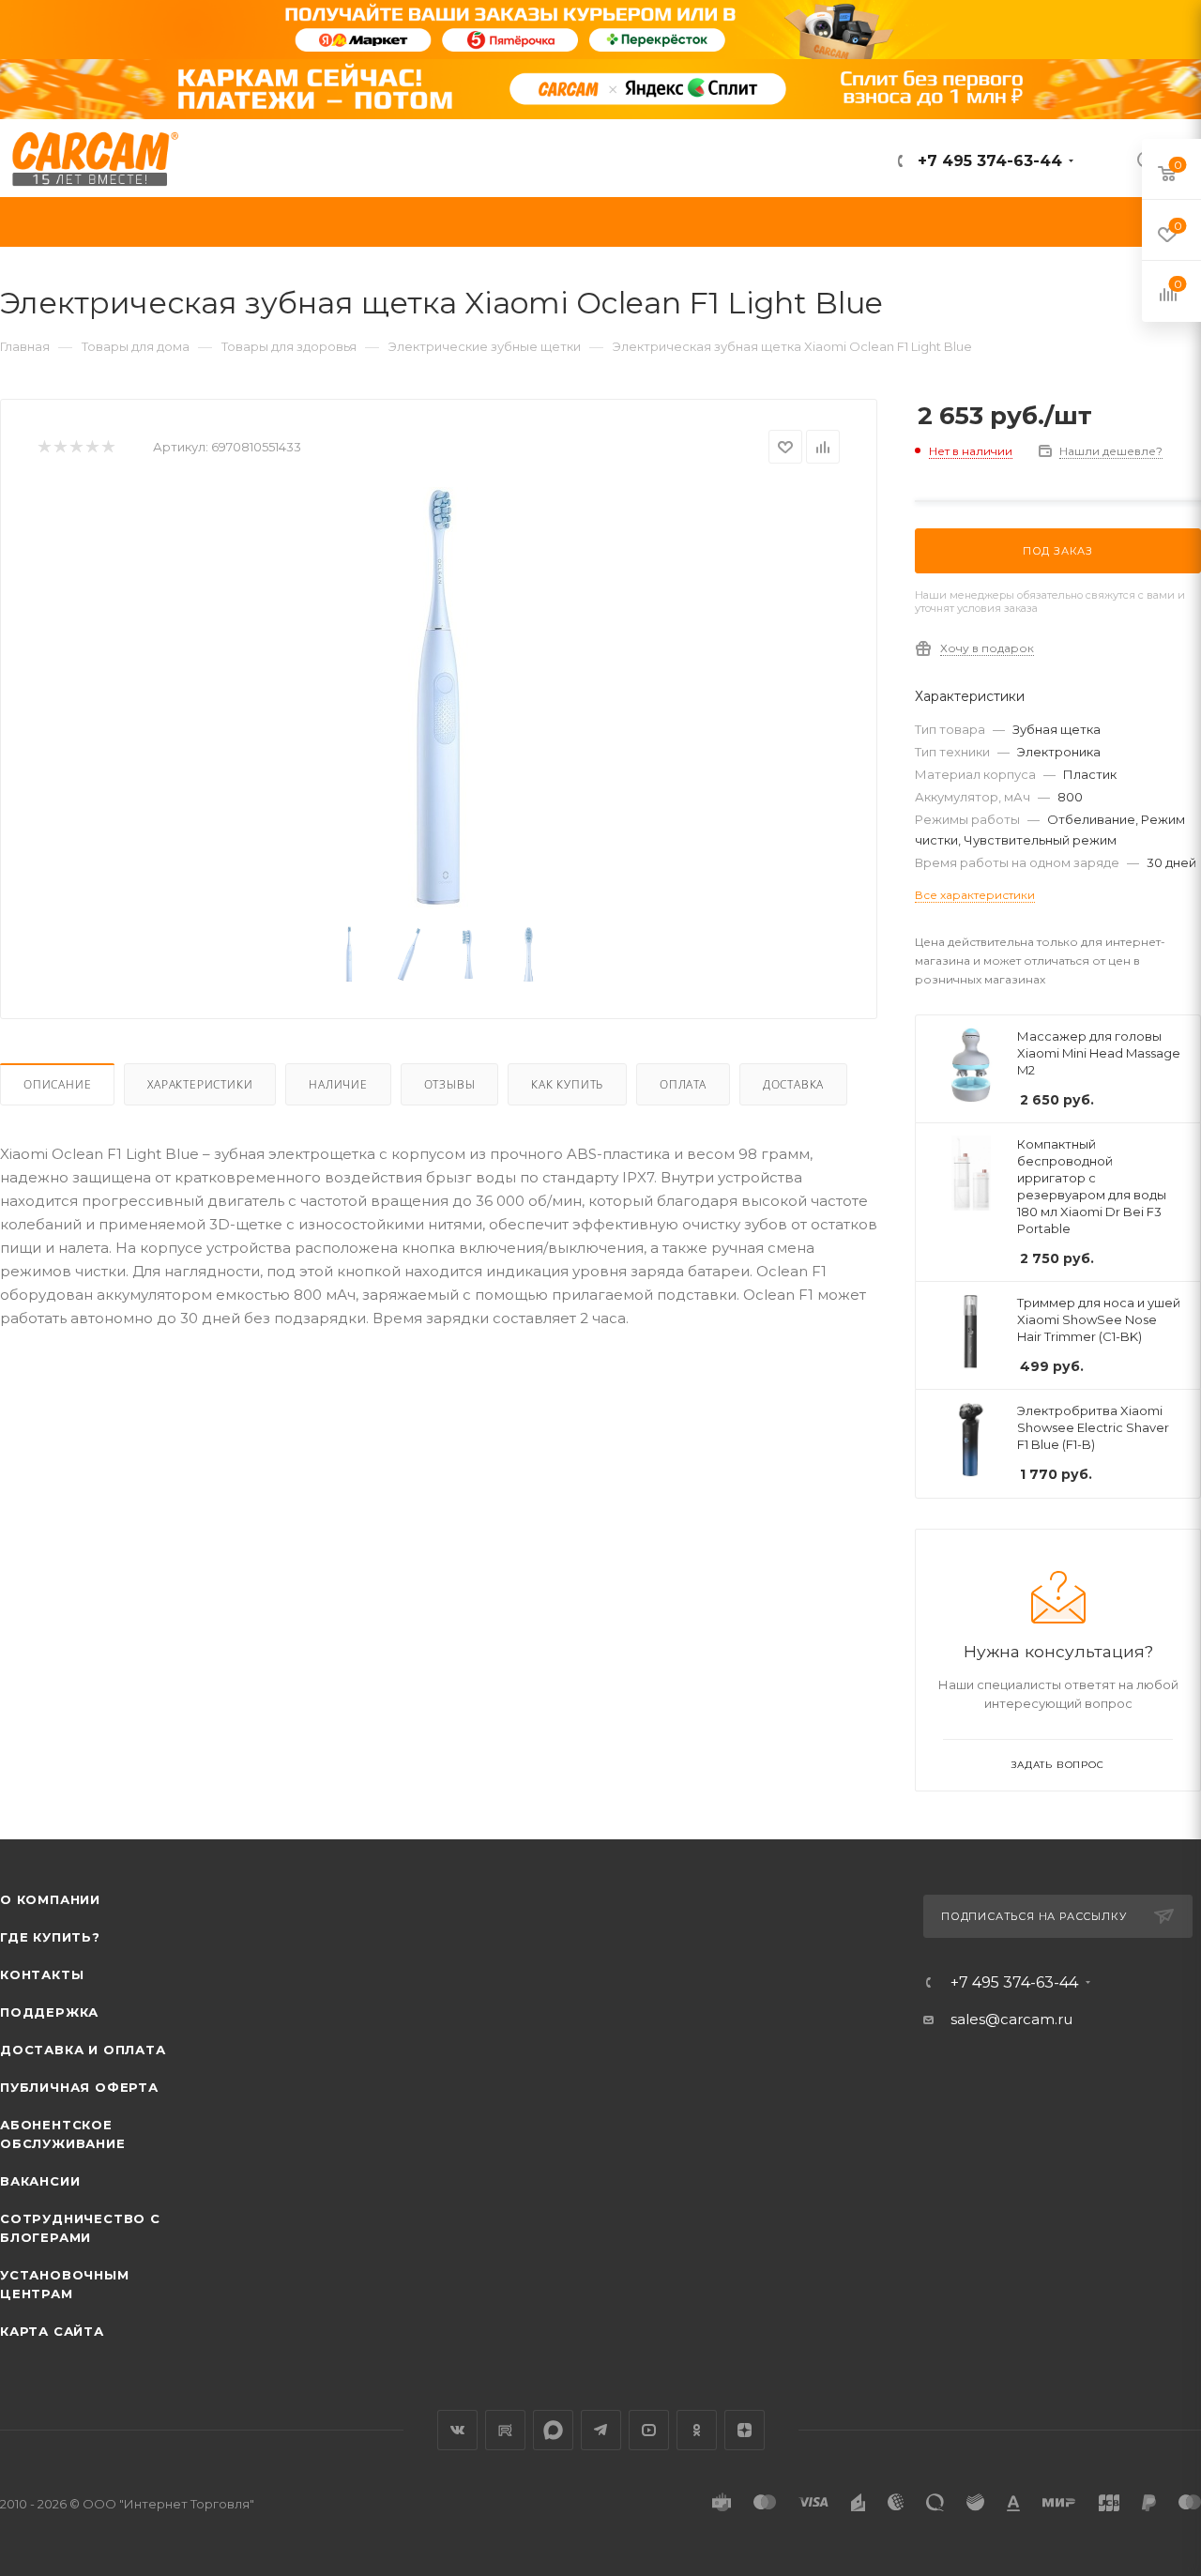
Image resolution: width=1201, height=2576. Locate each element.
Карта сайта (52, 2331)
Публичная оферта (79, 2087)
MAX (553, 2430)
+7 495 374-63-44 (988, 161)
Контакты (42, 1974)
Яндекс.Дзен (745, 2430)
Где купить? (50, 1937)
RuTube (505, 2430)
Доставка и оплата (83, 2050)
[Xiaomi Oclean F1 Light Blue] (439, 698)
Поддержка (49, 2012)
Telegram (601, 2430)
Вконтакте (457, 2430)
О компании (50, 1899)
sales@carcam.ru (1011, 2019)
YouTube (649, 2430)
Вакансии (40, 2181)
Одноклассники (697, 2430)
